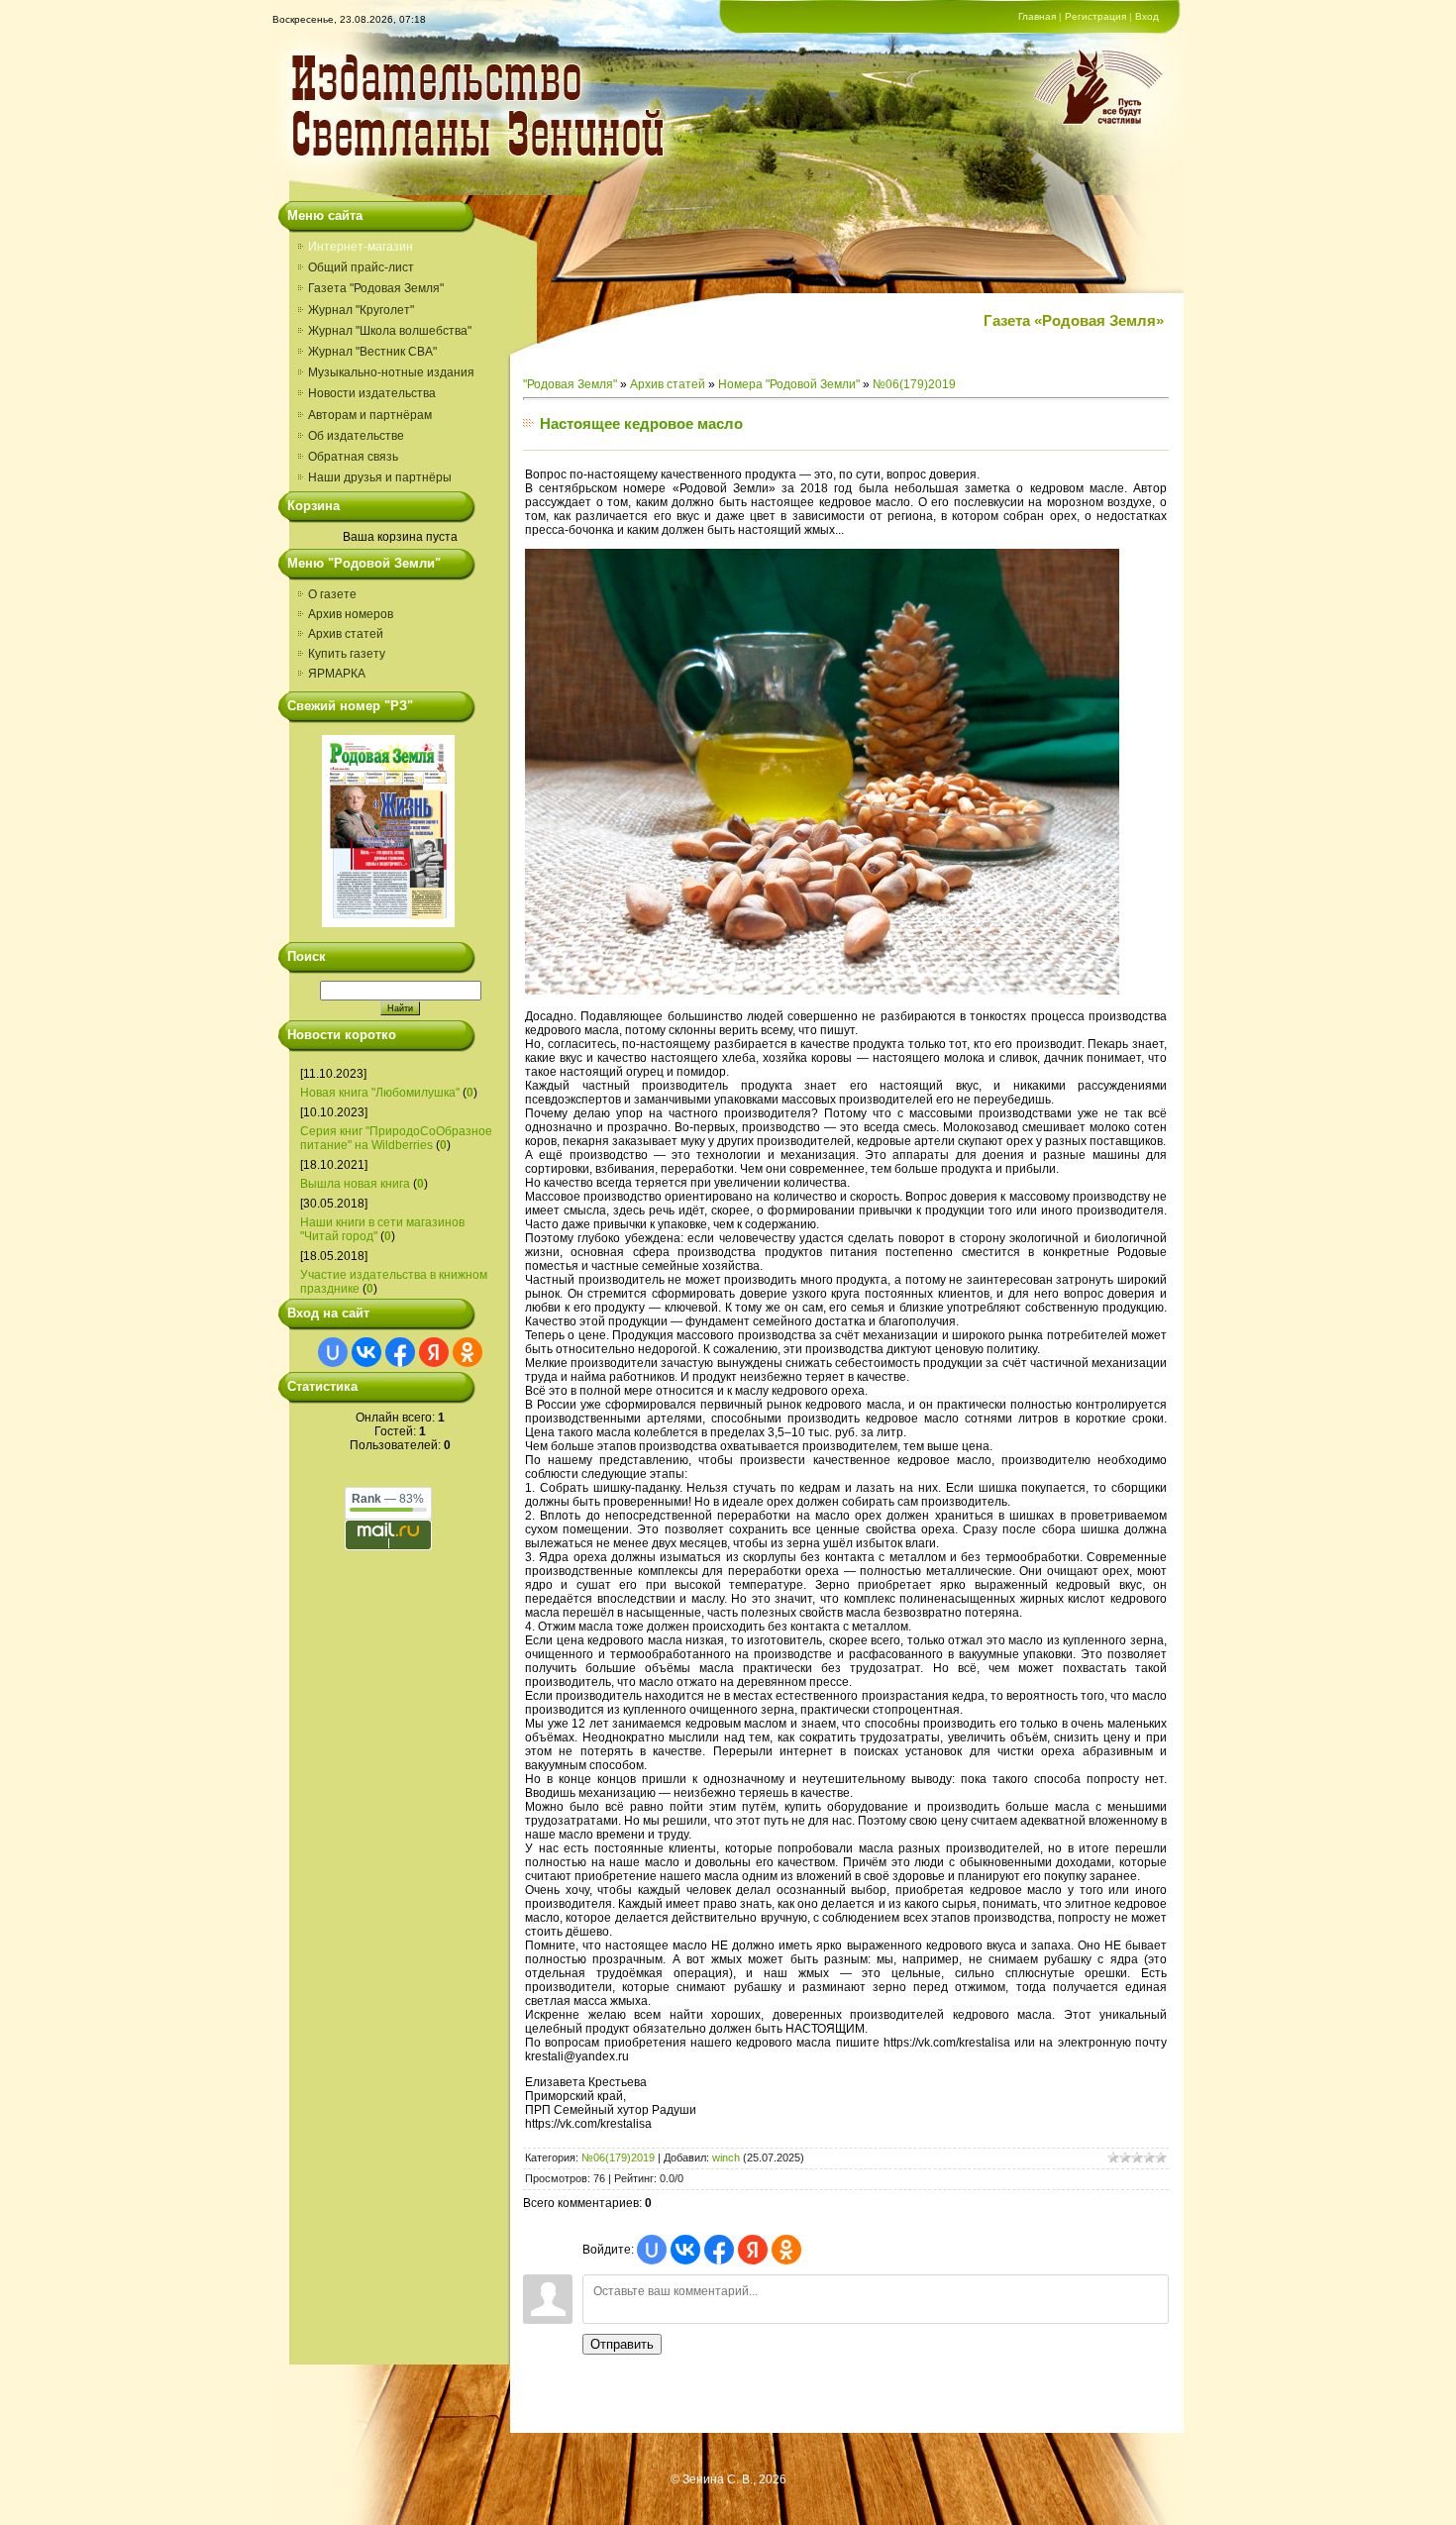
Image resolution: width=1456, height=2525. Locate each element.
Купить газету (347, 654)
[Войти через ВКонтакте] (366, 1352)
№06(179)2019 (914, 384)
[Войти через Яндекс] (434, 1352)
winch (726, 2157)
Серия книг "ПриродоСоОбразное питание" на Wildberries (396, 1138)
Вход (1147, 16)
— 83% (388, 1499)
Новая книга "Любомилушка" (380, 1093)
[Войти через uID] (333, 1352)
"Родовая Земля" (570, 384)
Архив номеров (351, 614)
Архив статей (346, 634)
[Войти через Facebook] (400, 1352)
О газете (332, 594)
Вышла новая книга (355, 1184)
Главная (1037, 16)
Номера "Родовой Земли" (789, 384)
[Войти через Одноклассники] (468, 1352)
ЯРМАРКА (337, 674)
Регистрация (1095, 16)
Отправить (622, 2344)
